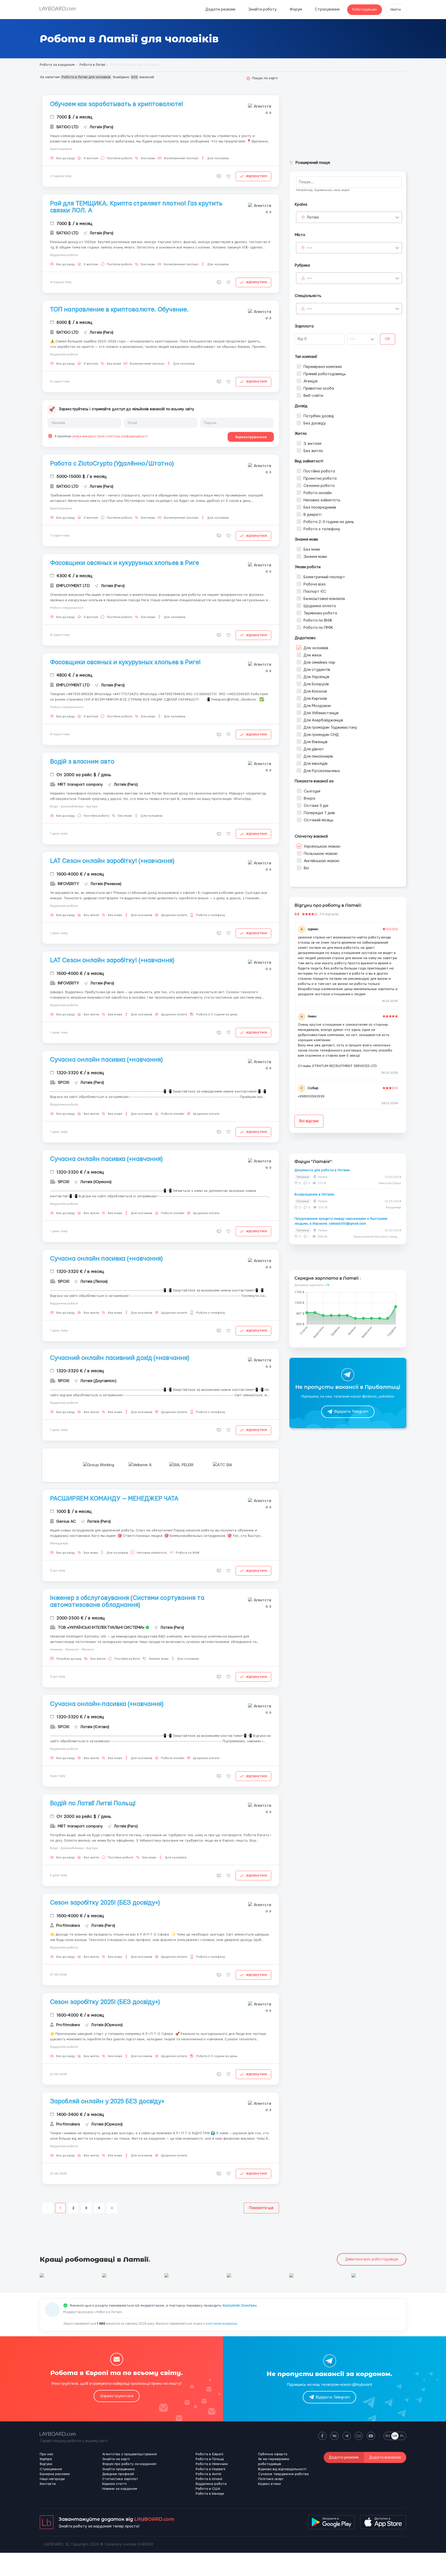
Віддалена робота (211, 2484)
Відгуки (46, 2464)
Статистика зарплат (120, 2479)
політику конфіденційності (128, 436)
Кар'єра (46, 2459)
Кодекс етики (269, 2484)
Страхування (327, 9)
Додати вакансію (385, 2457)
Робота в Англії (208, 2474)
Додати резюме (220, 9)
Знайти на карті (116, 2459)
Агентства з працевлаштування (129, 2454)
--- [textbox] (309, 248)
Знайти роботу (262, 9)
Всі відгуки (309, 1121)
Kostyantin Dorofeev (240, 2306)
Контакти (48, 2484)
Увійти (395, 10)
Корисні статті (114, 2484)
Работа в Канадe (210, 2494)
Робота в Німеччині (212, 2464)
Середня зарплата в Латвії (327, 1278)
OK (388, 339)
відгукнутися (257, 176)
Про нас (46, 2454)
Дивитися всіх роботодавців (372, 2259)
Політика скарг (271, 2479)
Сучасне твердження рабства (283, 2474)
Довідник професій (118, 2474)
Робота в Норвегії (210, 2469)
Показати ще (261, 2208)
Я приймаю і (101, 436)
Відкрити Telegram (351, 1412)
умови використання (88, 436)
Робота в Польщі (210, 2459)
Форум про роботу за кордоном (129, 2464)
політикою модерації (221, 2324)
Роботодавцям (365, 10)
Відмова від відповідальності (282, 2469)
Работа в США (208, 2489)
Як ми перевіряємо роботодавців (274, 2462)
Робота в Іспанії (209, 2479)
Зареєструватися (251, 437)
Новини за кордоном (120, 2489)
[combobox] (349, 217)
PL (402, 2436)
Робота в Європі (209, 2454)
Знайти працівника (118, 2469)
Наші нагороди (52, 2479)
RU (388, 2436)
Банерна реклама (55, 2474)
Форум (296, 9)
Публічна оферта (273, 2454)
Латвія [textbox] (313, 217)
